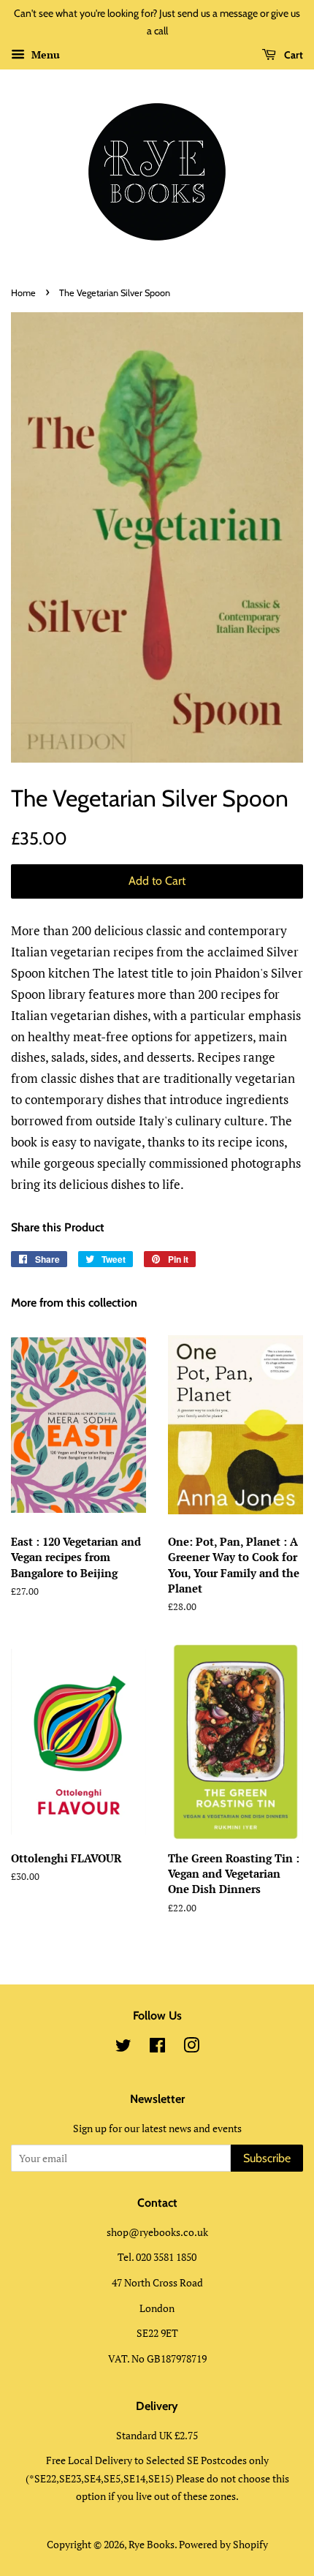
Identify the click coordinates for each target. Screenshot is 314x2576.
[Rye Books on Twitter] (123, 2048)
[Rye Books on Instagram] (191, 2048)
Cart (292, 55)
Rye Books (152, 2544)
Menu (44, 54)
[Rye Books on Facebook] (157, 2048)
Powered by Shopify (223, 2544)
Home (23, 293)
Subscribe (267, 2158)
